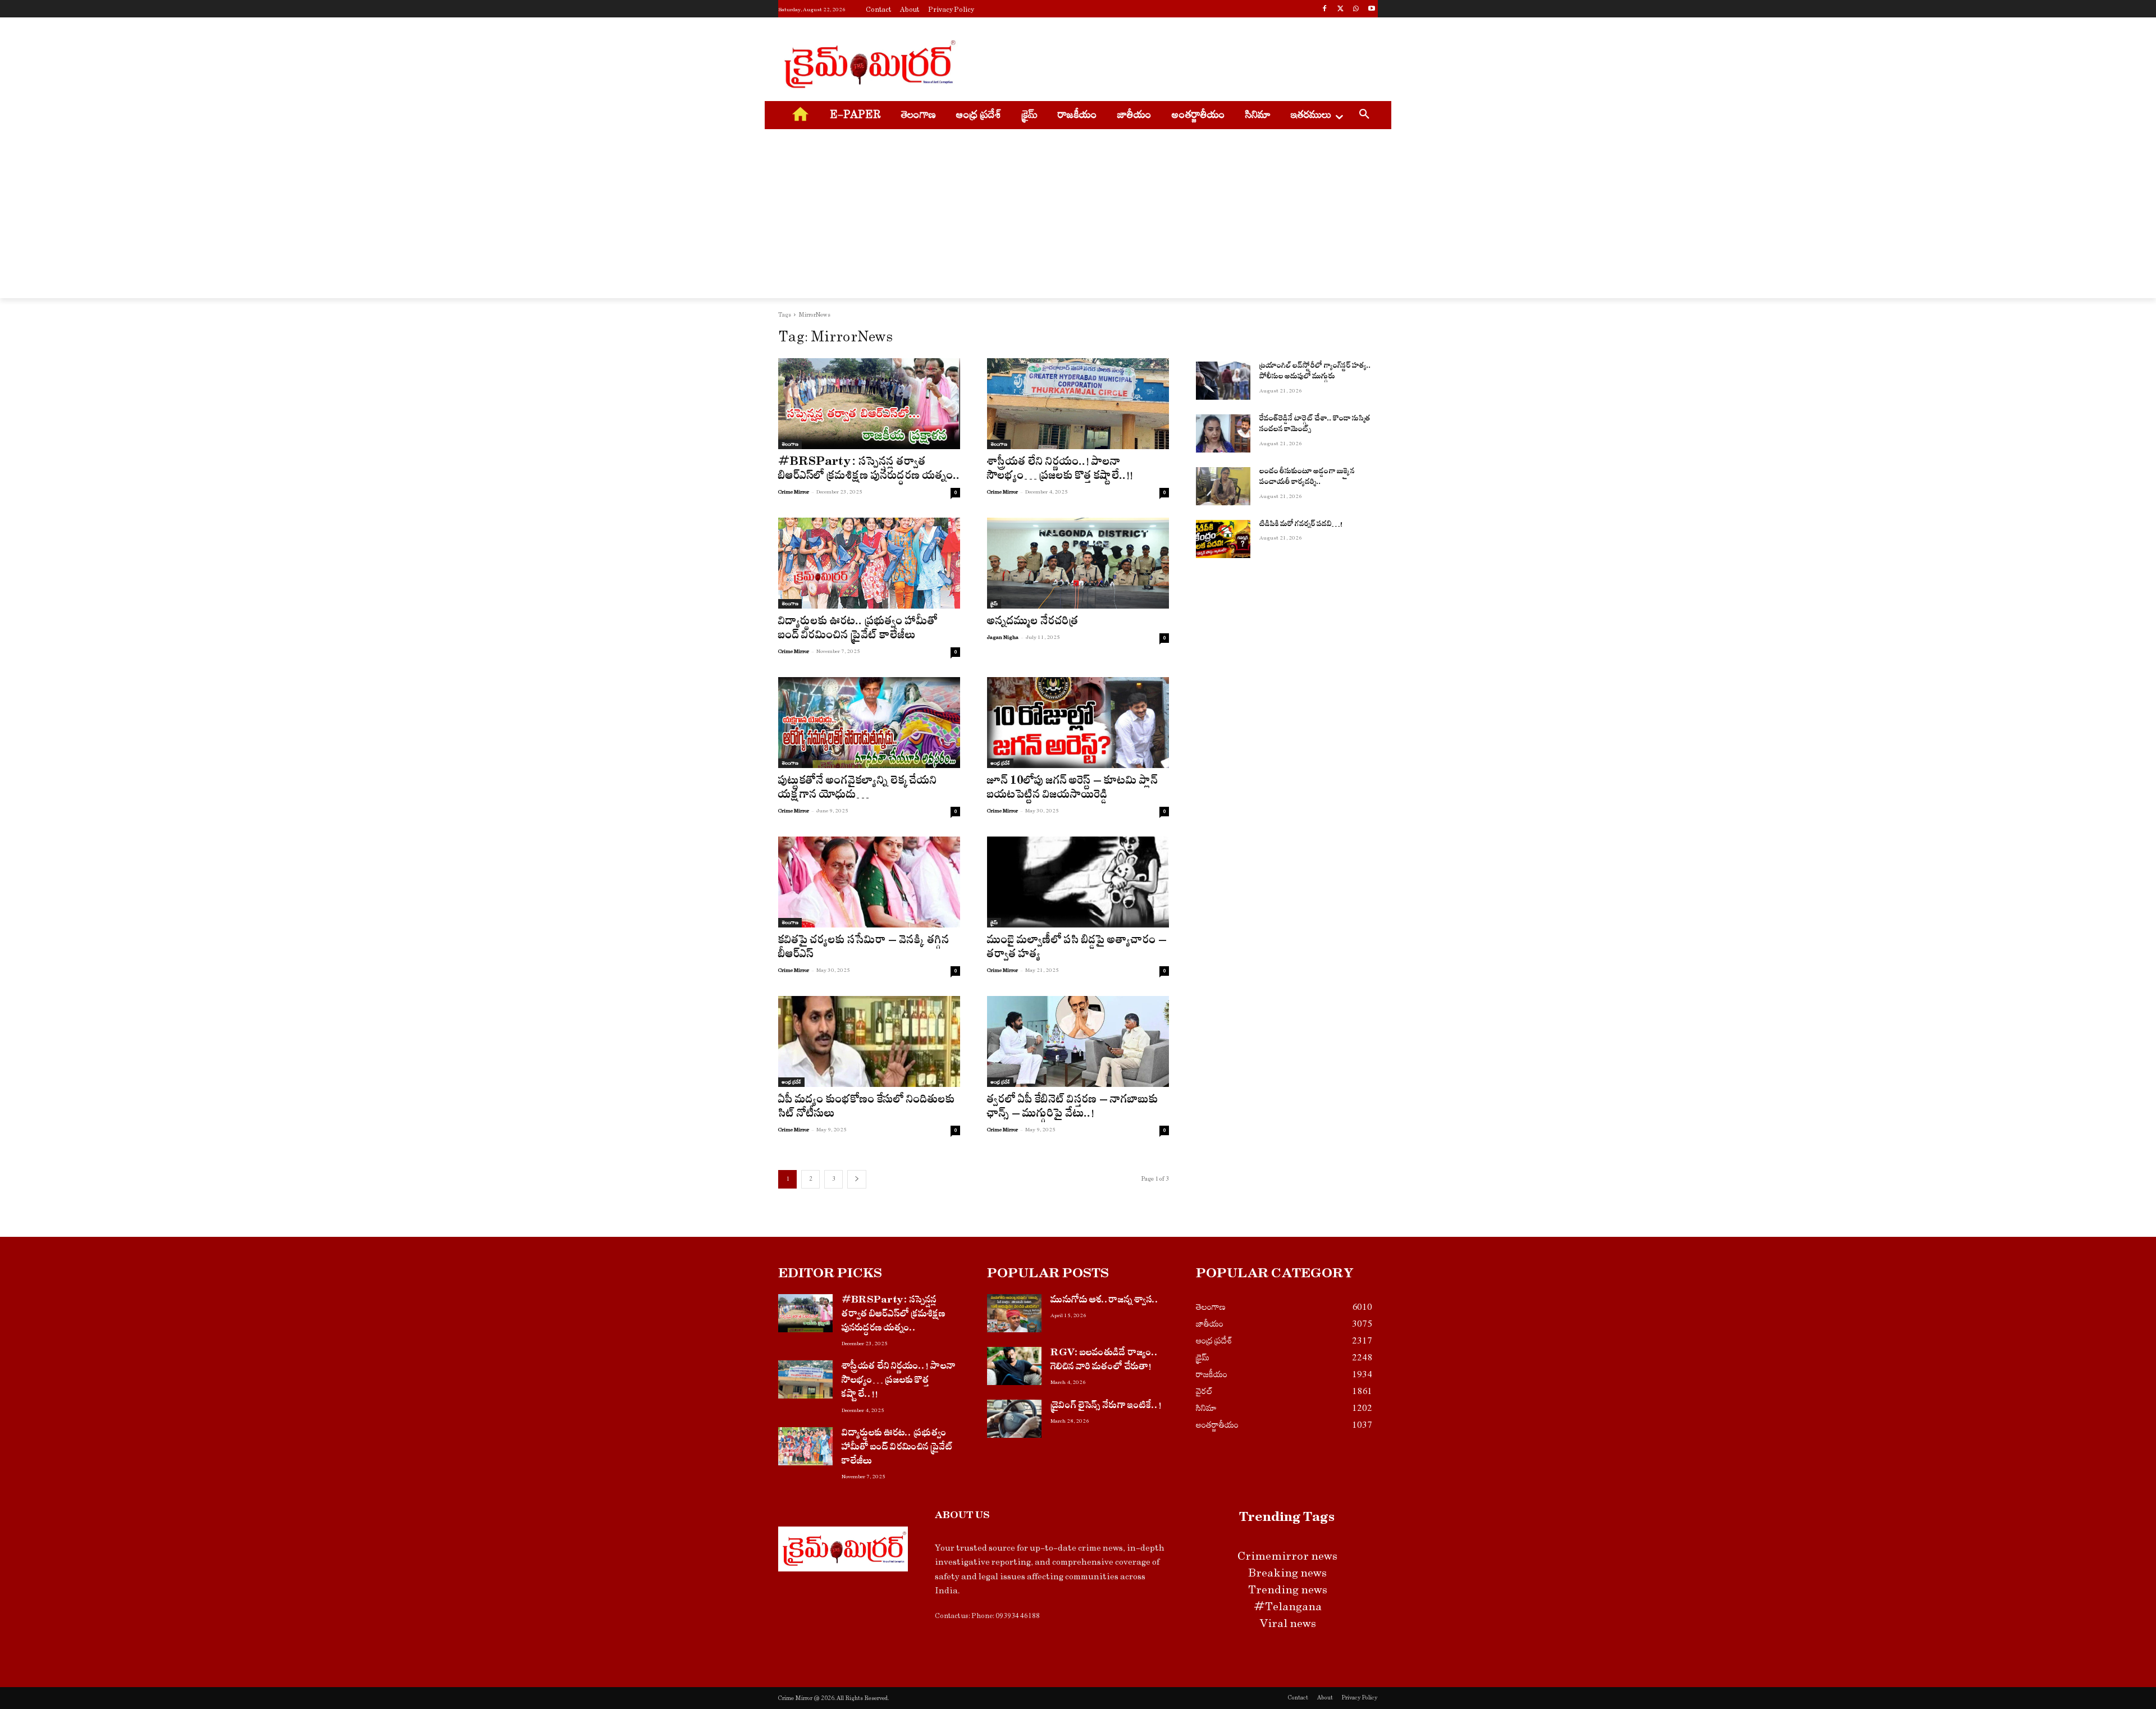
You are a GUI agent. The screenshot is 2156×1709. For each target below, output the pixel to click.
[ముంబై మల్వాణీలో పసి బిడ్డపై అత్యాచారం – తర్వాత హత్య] (1078, 882)
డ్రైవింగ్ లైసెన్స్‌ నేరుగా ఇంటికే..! (1106, 1407)
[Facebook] (1325, 10)
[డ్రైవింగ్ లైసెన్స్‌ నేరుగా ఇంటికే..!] (1014, 1419)
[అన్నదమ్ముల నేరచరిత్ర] (1078, 563)
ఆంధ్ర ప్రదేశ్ (1000, 763)
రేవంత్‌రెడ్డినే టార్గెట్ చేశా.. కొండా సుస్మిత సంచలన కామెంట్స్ (1315, 425)
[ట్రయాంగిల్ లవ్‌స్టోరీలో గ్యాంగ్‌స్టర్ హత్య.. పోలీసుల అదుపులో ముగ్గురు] (1223, 381)
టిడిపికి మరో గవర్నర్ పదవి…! (1301, 525)
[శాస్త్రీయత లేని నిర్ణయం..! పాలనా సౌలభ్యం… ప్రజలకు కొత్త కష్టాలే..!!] (1078, 404)
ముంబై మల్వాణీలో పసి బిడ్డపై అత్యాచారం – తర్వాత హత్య (1077, 949)
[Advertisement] (1162, 62)
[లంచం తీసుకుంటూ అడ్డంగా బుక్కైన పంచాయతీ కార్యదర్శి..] (1223, 486)
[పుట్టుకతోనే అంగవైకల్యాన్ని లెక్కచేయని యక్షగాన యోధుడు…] (869, 723)
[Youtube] (1371, 10)
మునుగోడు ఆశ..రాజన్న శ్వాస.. (1105, 1301)
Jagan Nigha (1003, 637)
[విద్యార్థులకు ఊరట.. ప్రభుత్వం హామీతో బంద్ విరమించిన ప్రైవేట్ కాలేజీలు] (869, 563)
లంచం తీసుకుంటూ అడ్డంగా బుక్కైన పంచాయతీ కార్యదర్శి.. (1307, 478)
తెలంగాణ (790, 444)
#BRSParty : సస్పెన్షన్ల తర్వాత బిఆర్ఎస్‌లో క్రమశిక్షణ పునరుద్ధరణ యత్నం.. (869, 470)
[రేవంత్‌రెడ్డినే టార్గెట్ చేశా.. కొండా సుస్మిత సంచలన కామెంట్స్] (1223, 433)
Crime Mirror (794, 492)
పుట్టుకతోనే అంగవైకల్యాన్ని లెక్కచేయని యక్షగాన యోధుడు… (858, 789)
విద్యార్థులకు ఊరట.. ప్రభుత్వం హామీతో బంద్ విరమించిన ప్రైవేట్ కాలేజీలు (858, 630)
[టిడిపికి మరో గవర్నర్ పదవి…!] (1223, 539)
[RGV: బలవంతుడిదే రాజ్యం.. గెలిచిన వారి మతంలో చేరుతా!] (1014, 1366)
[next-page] (857, 1179)
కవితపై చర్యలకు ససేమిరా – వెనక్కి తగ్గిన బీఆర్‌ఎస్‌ (864, 949)
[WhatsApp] (1356, 10)
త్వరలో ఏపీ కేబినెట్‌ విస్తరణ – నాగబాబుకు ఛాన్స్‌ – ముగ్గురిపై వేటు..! (1073, 1108)
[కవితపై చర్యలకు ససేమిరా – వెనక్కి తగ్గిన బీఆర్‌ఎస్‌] (869, 882)
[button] (1364, 116)
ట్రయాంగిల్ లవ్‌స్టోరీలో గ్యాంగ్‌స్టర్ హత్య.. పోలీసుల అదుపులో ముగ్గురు (1315, 373)
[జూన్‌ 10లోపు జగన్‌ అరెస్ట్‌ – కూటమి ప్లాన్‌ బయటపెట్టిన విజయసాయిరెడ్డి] (1078, 723)
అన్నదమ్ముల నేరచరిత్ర (1033, 623)
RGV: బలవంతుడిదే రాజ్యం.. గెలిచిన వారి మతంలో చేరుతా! (1104, 1361)
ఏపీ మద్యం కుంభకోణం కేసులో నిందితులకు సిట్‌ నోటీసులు (867, 1108)
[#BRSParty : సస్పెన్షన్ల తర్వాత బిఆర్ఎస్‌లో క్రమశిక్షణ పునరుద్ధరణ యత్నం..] (869, 404)
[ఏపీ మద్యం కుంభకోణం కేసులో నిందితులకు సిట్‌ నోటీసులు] (869, 1041)
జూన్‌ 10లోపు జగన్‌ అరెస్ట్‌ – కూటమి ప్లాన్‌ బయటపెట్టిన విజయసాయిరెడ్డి (1072, 789)
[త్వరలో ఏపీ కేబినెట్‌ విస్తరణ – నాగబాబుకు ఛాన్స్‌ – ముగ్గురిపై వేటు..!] (1078, 1041)
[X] (1340, 10)
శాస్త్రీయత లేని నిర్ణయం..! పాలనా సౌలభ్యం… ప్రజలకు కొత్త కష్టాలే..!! (1060, 470)
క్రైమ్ (994, 604)
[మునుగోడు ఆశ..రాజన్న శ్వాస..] (1014, 1313)
